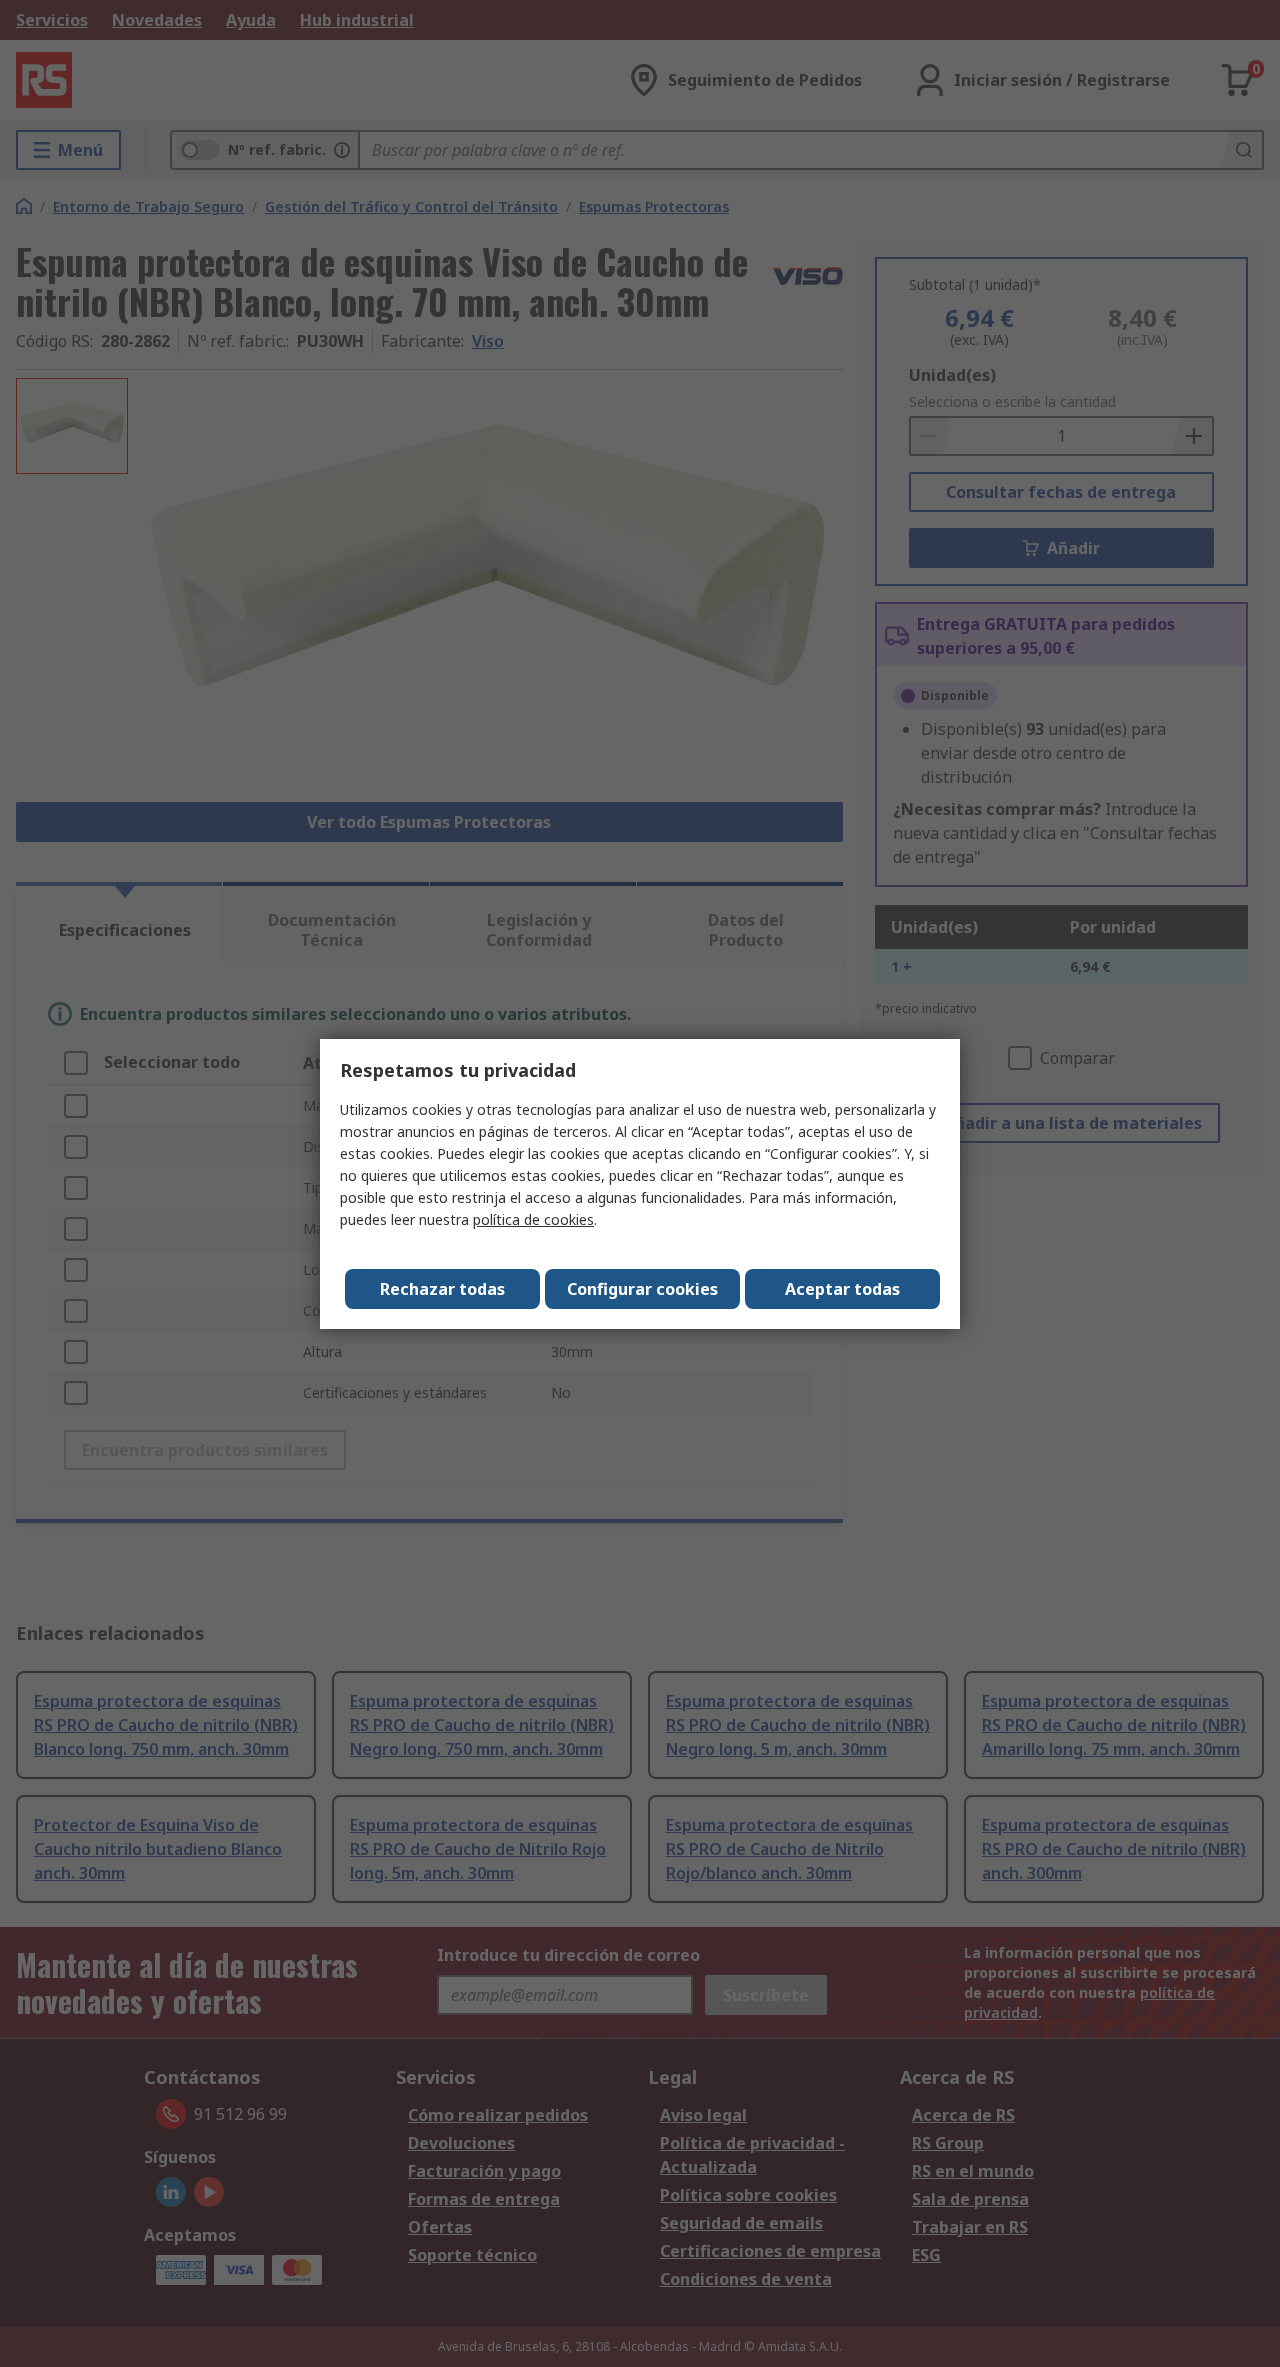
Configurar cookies (642, 1289)
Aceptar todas (842, 1289)
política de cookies (533, 1219)
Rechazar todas (442, 1289)
